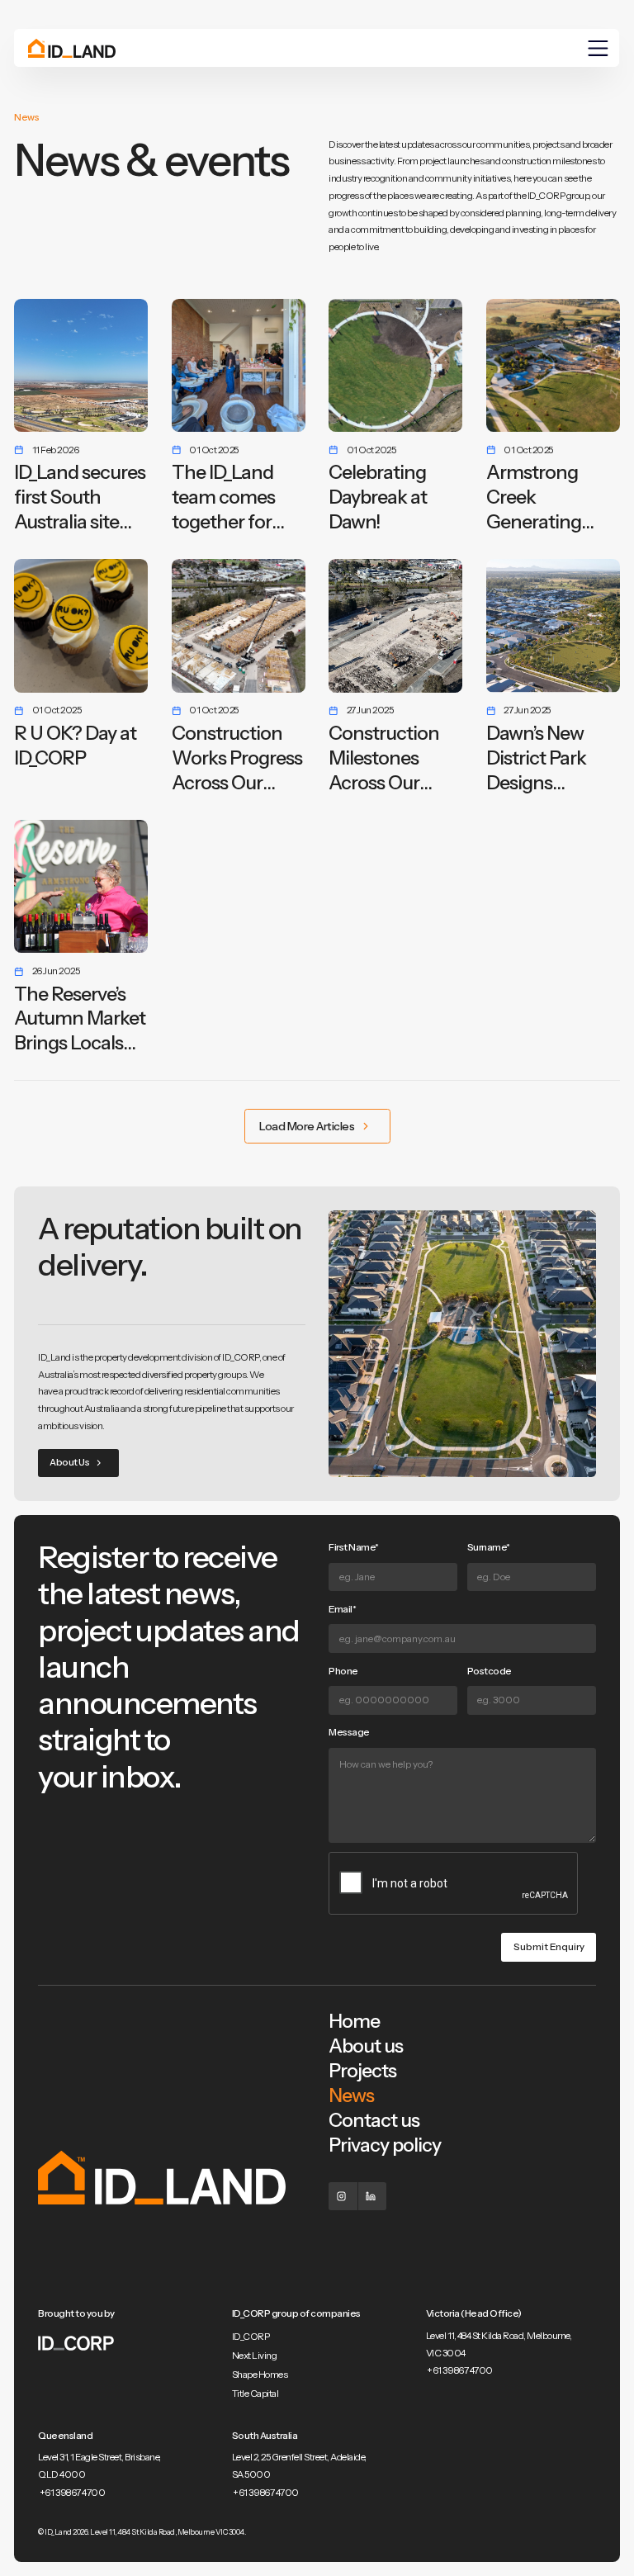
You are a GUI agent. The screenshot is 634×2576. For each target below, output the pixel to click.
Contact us (374, 2120)
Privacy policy (385, 2145)
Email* (342, 1609)
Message (349, 1732)
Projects (362, 2071)
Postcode (490, 1671)
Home (354, 2021)
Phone (343, 1671)
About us (366, 2046)
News (351, 2095)
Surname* (489, 1547)
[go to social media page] (343, 2197)
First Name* (354, 1547)
